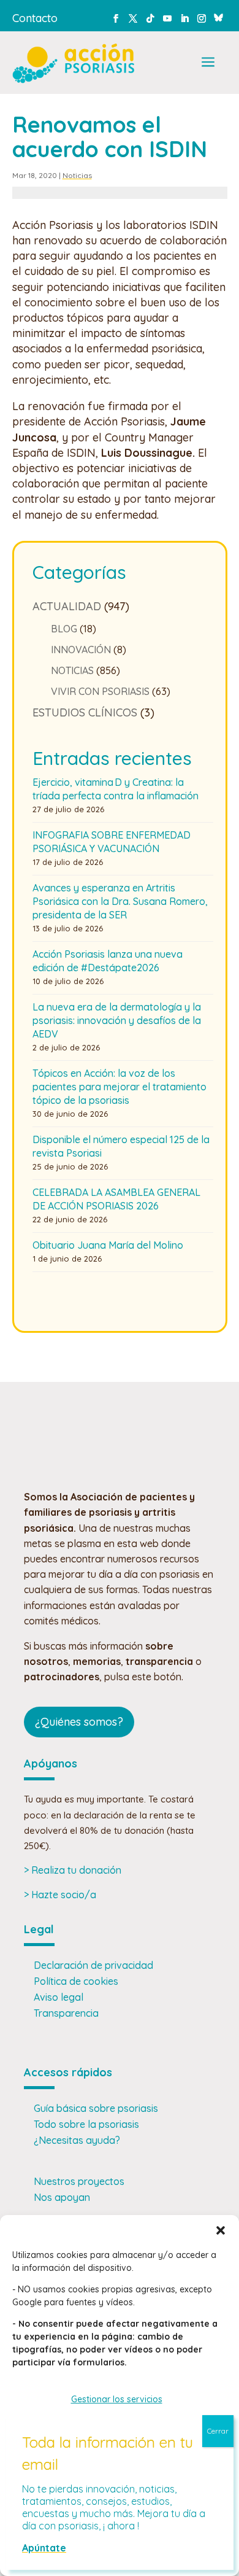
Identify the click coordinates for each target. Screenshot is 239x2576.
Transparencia (66, 2013)
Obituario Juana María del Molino (108, 1245)
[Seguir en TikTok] (150, 18)
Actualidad (67, 606)
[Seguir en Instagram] (202, 18)
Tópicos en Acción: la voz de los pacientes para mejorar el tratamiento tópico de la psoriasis (120, 1087)
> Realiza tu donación (73, 1870)
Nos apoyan (62, 2197)
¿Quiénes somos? (79, 1722)
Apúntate (44, 2548)
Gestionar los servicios (117, 2399)
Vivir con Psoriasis (100, 691)
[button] (221, 2230)
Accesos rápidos (68, 2072)
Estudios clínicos (85, 712)
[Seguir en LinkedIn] (184, 18)
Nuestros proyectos (79, 2181)
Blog (64, 629)
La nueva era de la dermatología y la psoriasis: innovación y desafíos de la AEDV (117, 1020)
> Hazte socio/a (60, 1895)
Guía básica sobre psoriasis (96, 2108)
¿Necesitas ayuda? (77, 2140)
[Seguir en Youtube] (167, 18)
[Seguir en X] (133, 18)
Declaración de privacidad (93, 1965)
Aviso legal (59, 1997)
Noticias (77, 175)
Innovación (81, 650)
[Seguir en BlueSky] (219, 16)
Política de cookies (76, 1981)
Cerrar (218, 2431)
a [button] (208, 63)
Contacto (35, 18)
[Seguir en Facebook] (116, 18)
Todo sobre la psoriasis (86, 2124)
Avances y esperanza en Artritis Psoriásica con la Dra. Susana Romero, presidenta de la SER (120, 901)
